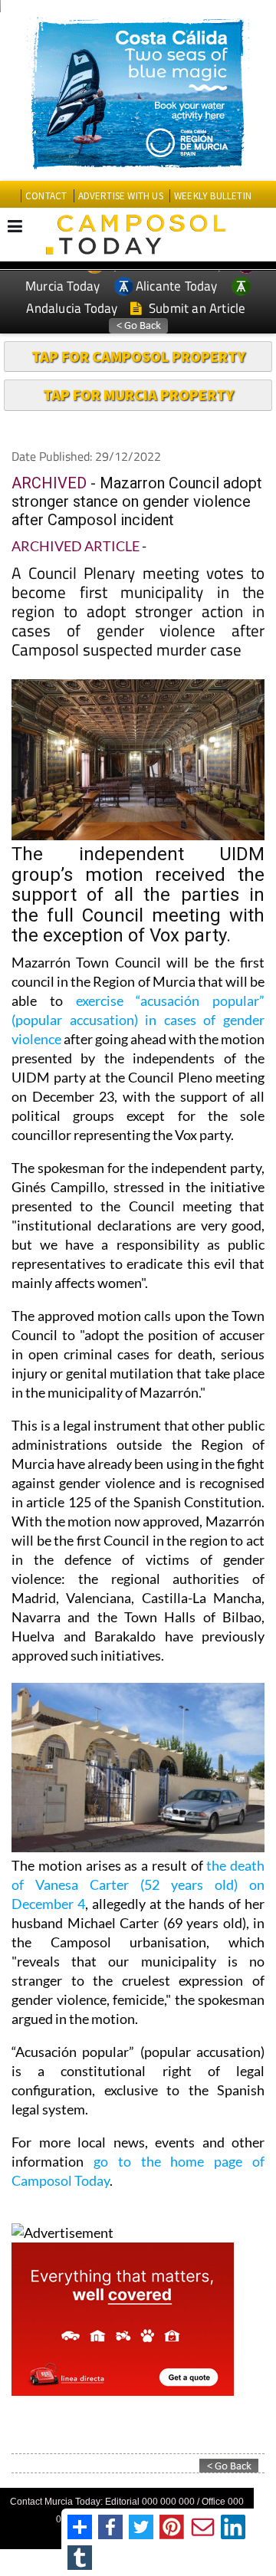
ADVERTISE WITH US (121, 196)
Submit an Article (196, 308)
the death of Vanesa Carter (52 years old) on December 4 (138, 1884)
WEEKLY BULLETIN (213, 196)
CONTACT (46, 196)
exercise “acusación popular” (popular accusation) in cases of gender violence (138, 1020)
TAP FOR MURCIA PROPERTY (138, 394)
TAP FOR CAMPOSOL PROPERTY (138, 356)
